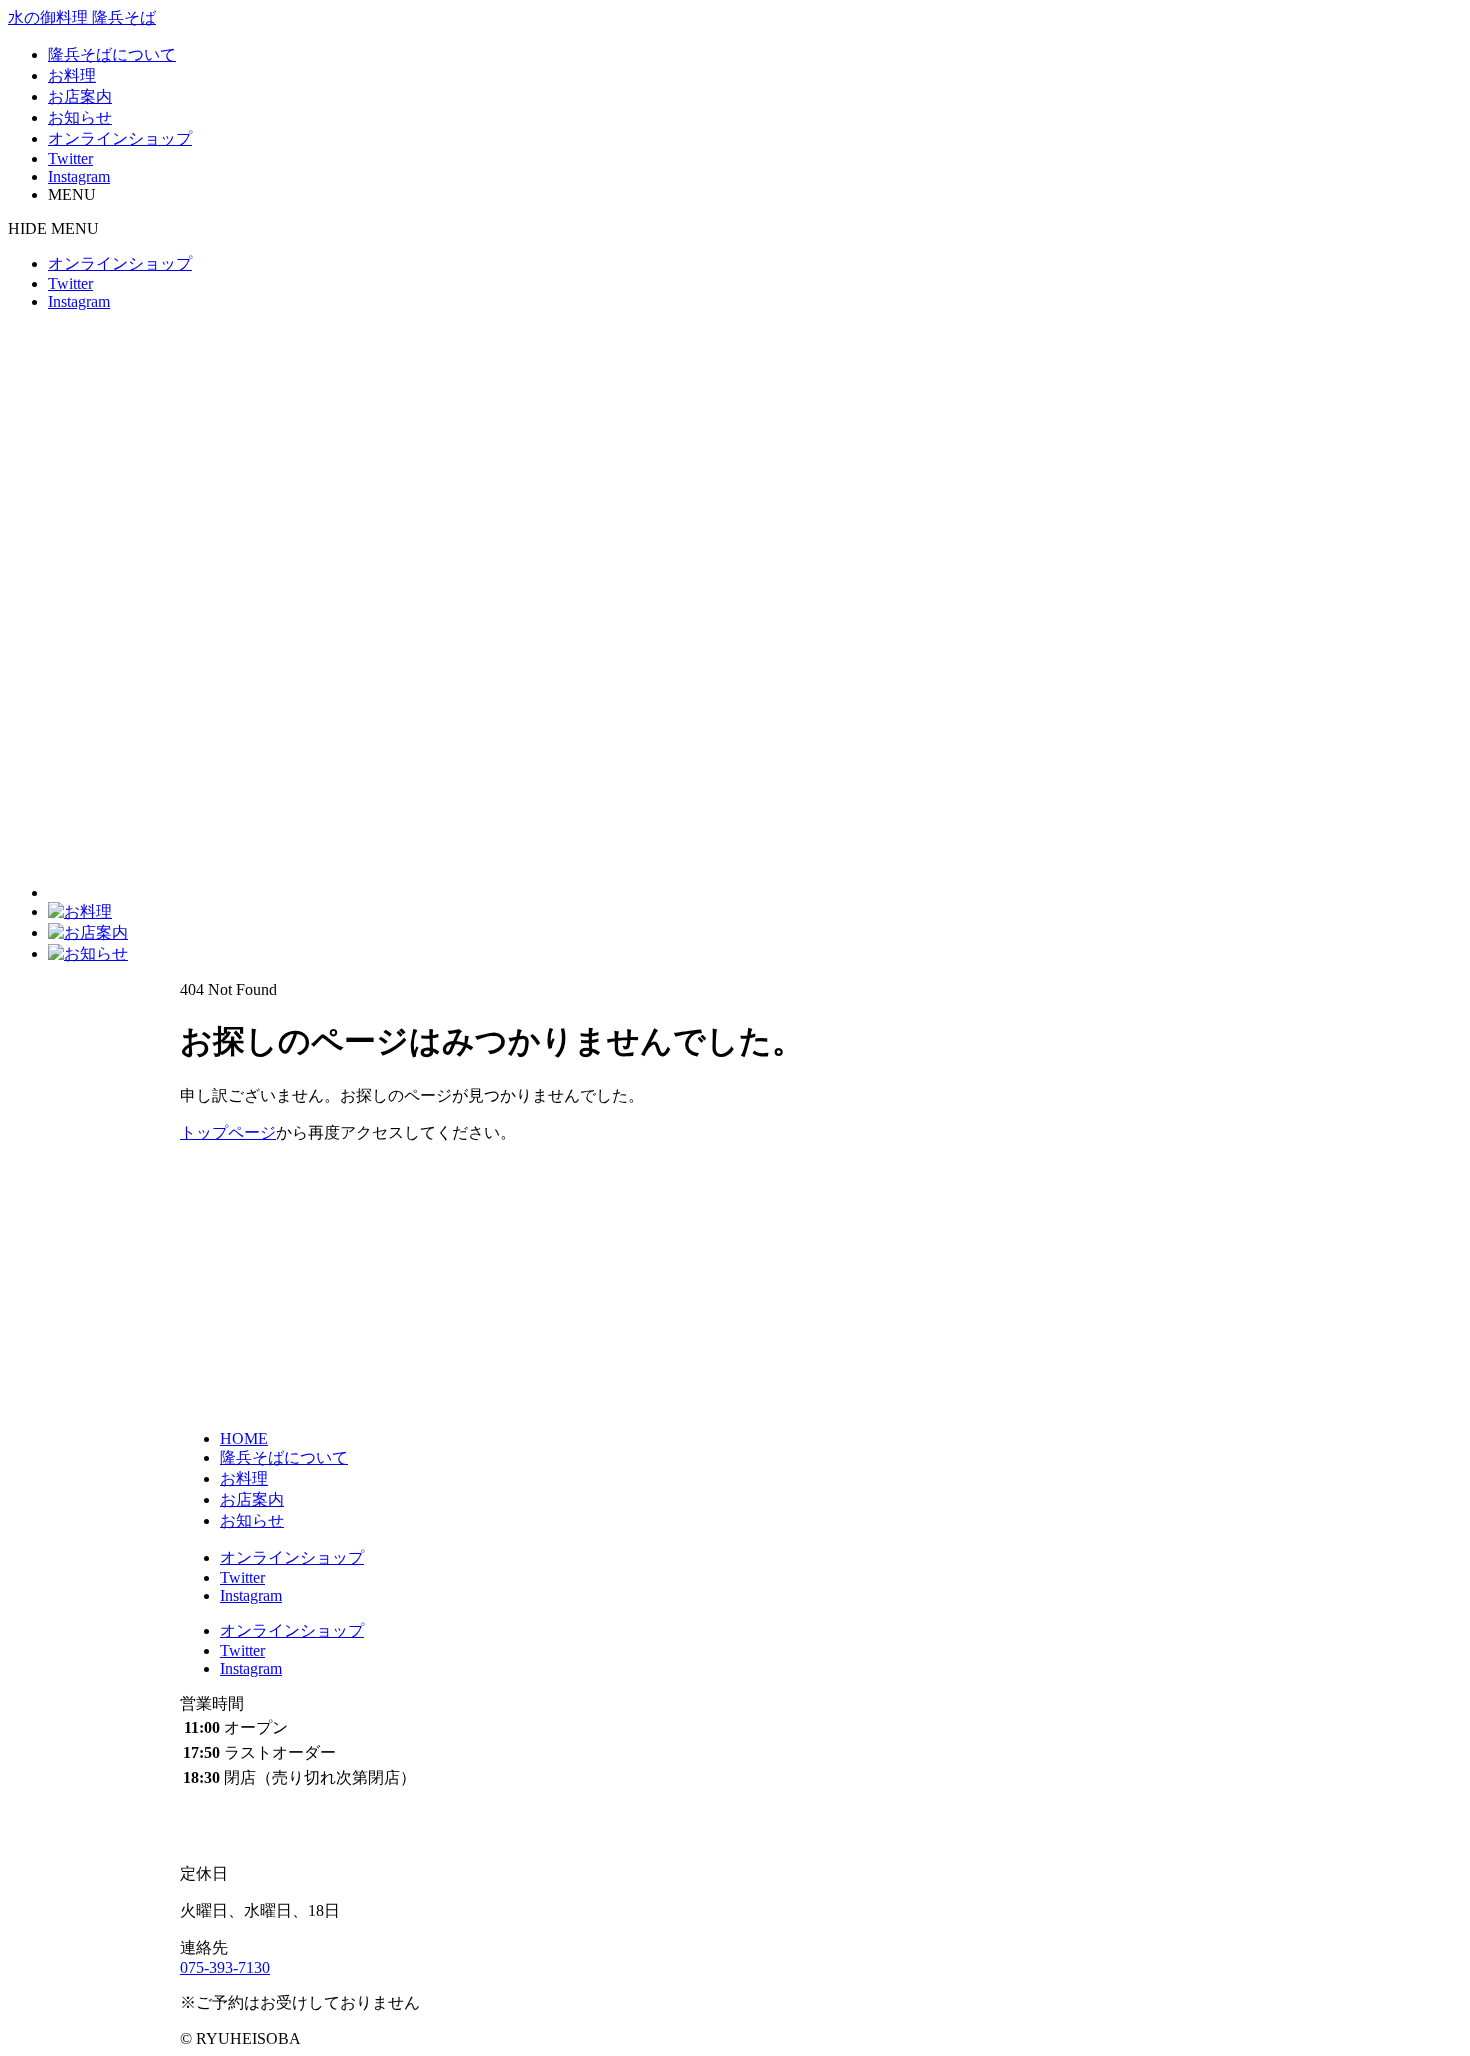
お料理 (72, 75)
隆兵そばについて (112, 54)
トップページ (228, 1132)
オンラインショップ (120, 138)
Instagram (79, 176)
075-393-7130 (225, 1967)
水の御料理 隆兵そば (82, 17)
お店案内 (80, 96)
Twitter (70, 158)
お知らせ (80, 117)
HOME (244, 1438)
